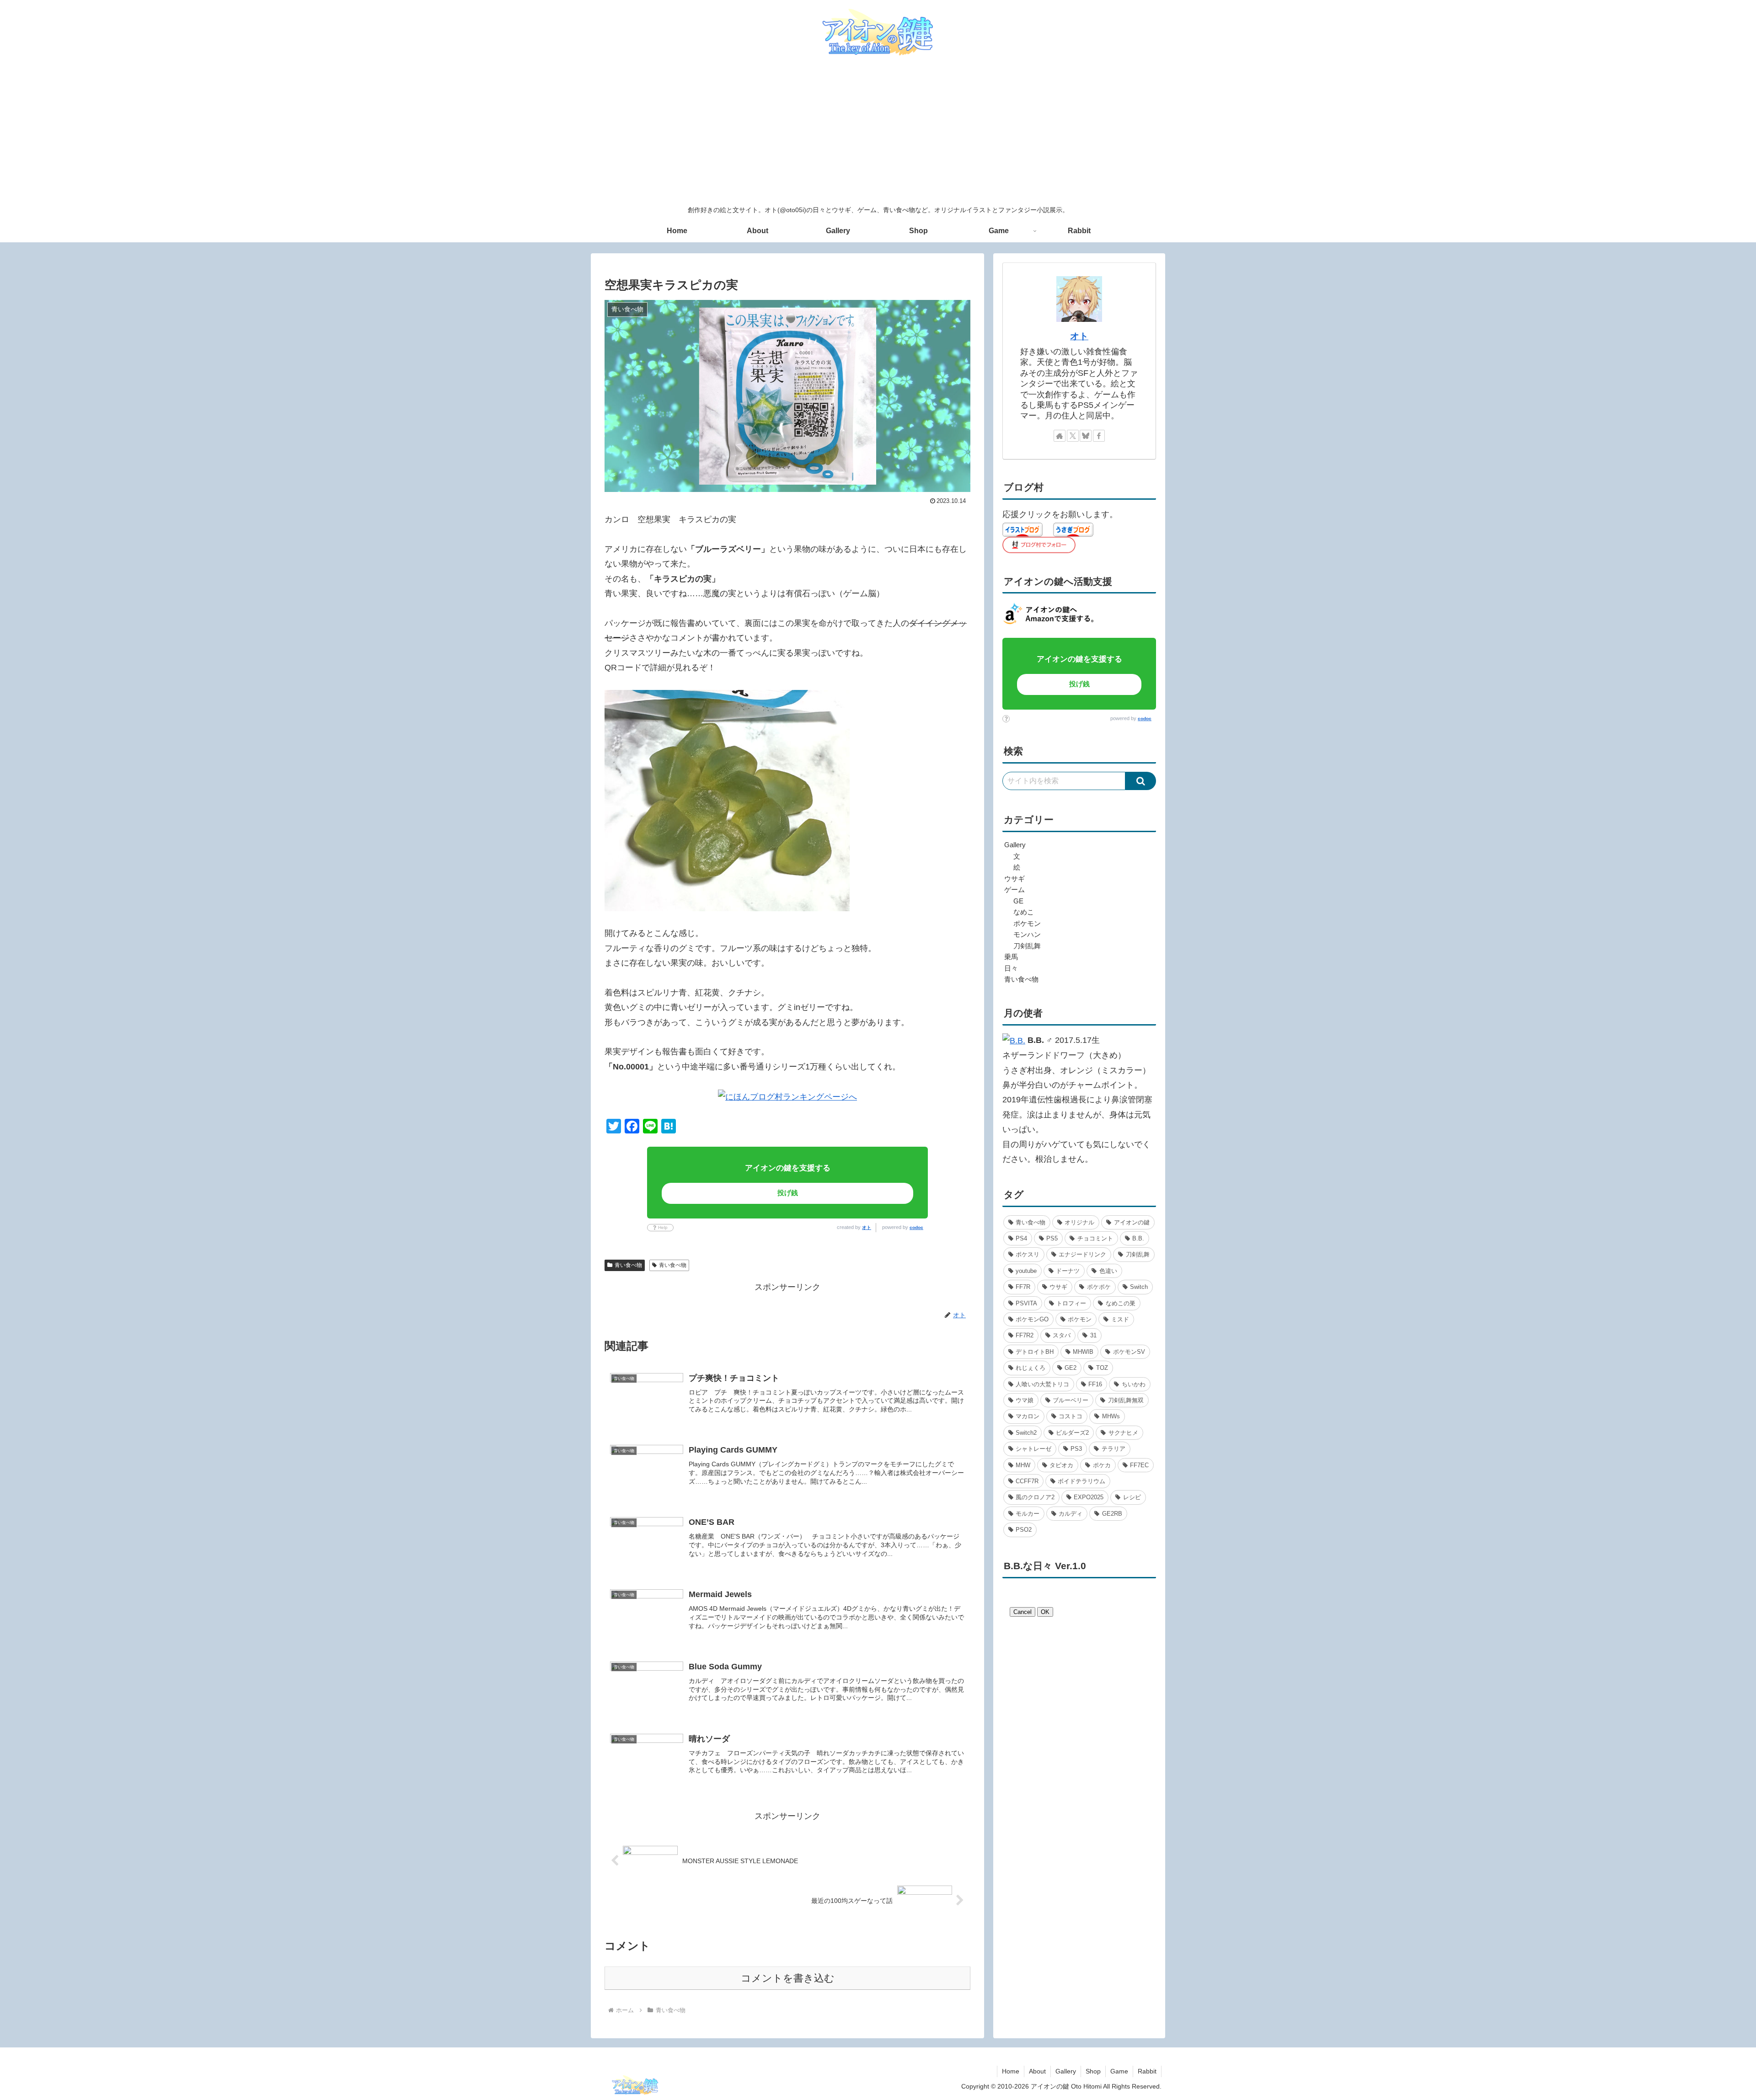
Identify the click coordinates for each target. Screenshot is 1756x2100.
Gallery (1066, 2071)
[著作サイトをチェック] (1060, 436)
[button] (1141, 781)
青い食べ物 (628, 1265)
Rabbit (1147, 2071)
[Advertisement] (878, 132)
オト (867, 1227)
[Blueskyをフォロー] (1086, 436)
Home (1011, 2071)
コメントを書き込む (788, 1978)
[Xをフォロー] (1073, 436)
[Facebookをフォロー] (1099, 436)
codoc (916, 1227)
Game (1119, 2071)
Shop (1093, 2071)
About (1037, 2071)
